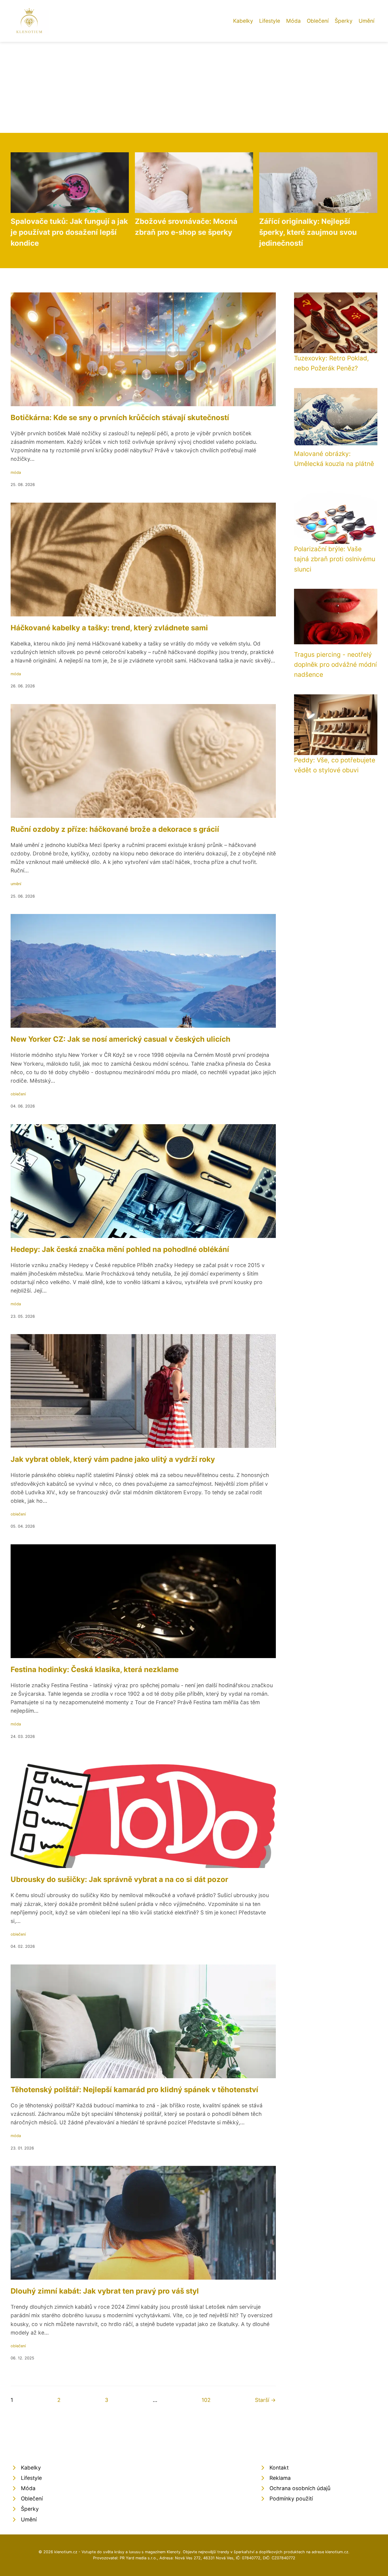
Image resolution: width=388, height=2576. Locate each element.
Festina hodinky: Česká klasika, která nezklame (95, 1669)
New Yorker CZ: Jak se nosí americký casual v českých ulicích (120, 1039)
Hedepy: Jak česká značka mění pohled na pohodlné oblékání (120, 1249)
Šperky (344, 21)
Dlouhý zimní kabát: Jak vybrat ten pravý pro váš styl (105, 2291)
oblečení (18, 1094)
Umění (366, 21)
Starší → (265, 2400)
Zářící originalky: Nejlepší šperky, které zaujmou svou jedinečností (308, 232)
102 (206, 2400)
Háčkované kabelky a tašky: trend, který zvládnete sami (109, 628)
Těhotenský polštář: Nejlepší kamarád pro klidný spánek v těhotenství (134, 2090)
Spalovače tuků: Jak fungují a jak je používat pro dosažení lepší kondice (69, 232)
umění (16, 884)
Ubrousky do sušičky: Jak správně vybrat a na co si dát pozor (119, 1879)
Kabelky (243, 21)
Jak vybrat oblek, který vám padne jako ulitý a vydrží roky (113, 1459)
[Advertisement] (194, 87)
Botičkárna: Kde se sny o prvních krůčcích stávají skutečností (120, 418)
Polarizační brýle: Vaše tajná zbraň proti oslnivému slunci (335, 559)
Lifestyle (270, 21)
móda (16, 472)
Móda (293, 21)
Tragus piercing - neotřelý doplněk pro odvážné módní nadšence (335, 665)
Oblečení (318, 21)
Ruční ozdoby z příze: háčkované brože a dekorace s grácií (115, 829)
